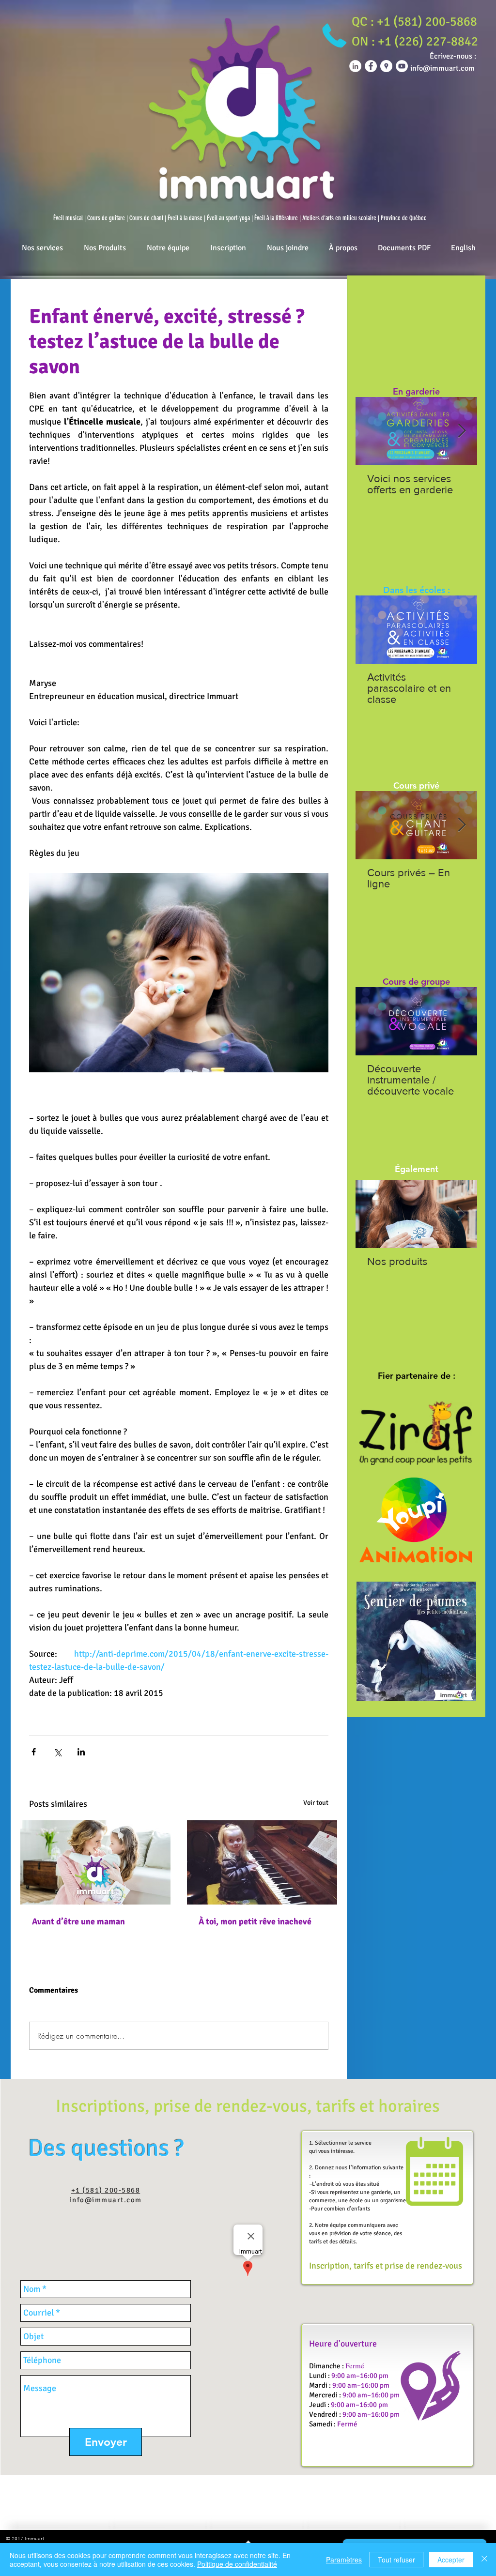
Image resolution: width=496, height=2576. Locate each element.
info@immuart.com (106, 2200)
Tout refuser (396, 2560)
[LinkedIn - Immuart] (355, 66)
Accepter (451, 2560)
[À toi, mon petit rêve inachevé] (262, 1862)
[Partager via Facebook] (34, 1752)
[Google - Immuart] (386, 66)
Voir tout (316, 1803)
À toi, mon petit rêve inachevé (255, 1921)
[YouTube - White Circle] (402, 66)
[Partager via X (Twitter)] (57, 1752)
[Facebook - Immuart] (371, 66)
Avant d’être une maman (78, 1921)
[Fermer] (484, 2560)
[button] (414, 22)
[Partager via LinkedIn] (81, 1752)
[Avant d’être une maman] (95, 1862)
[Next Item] (462, 431)
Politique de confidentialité (237, 2564)
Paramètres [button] (344, 2560)
